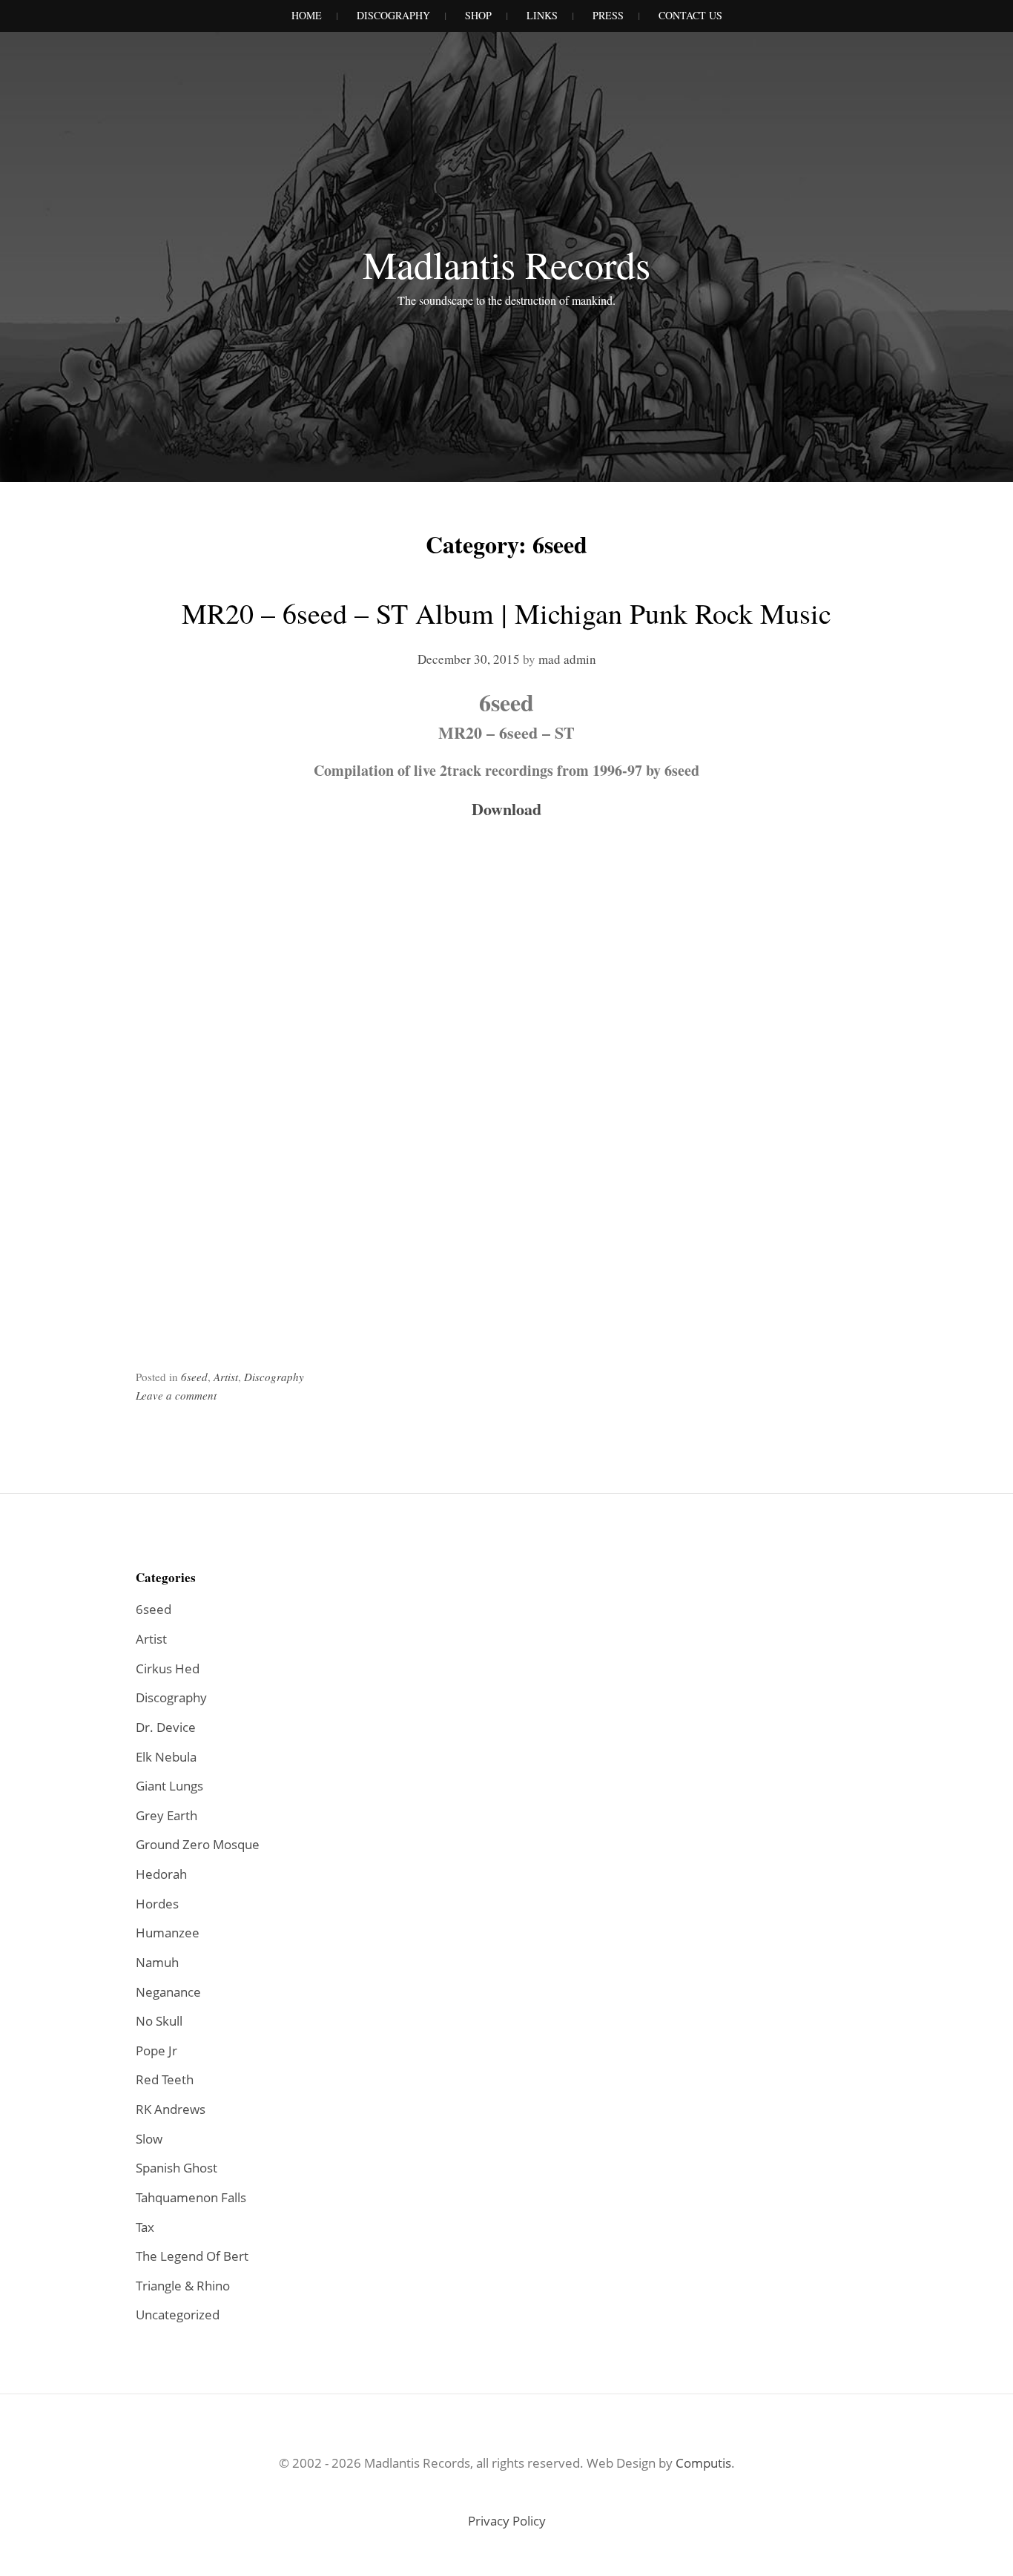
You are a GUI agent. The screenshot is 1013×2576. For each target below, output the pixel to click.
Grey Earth (166, 1815)
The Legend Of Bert (192, 2256)
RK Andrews (171, 2109)
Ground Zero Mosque (198, 1844)
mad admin (567, 659)
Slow (149, 2139)
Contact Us (690, 15)
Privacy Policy (507, 2521)
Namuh (157, 1962)
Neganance (168, 1992)
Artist (226, 1377)
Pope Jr (156, 2050)
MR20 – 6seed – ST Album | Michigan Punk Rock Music (506, 613)
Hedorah (161, 1874)
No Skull (159, 2021)
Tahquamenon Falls (191, 2197)
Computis (703, 2463)
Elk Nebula (166, 1757)
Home (307, 15)
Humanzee (168, 1933)
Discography (393, 15)
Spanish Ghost (176, 2168)
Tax (145, 2227)
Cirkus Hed (168, 1669)
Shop (478, 15)
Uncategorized (178, 2315)
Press (608, 15)
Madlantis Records (506, 264)
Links (542, 15)
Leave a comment (176, 1395)
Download (506, 809)
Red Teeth (165, 2079)
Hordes (157, 1904)
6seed (194, 1377)
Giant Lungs (169, 1786)
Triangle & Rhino (183, 2286)
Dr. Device (166, 1727)
